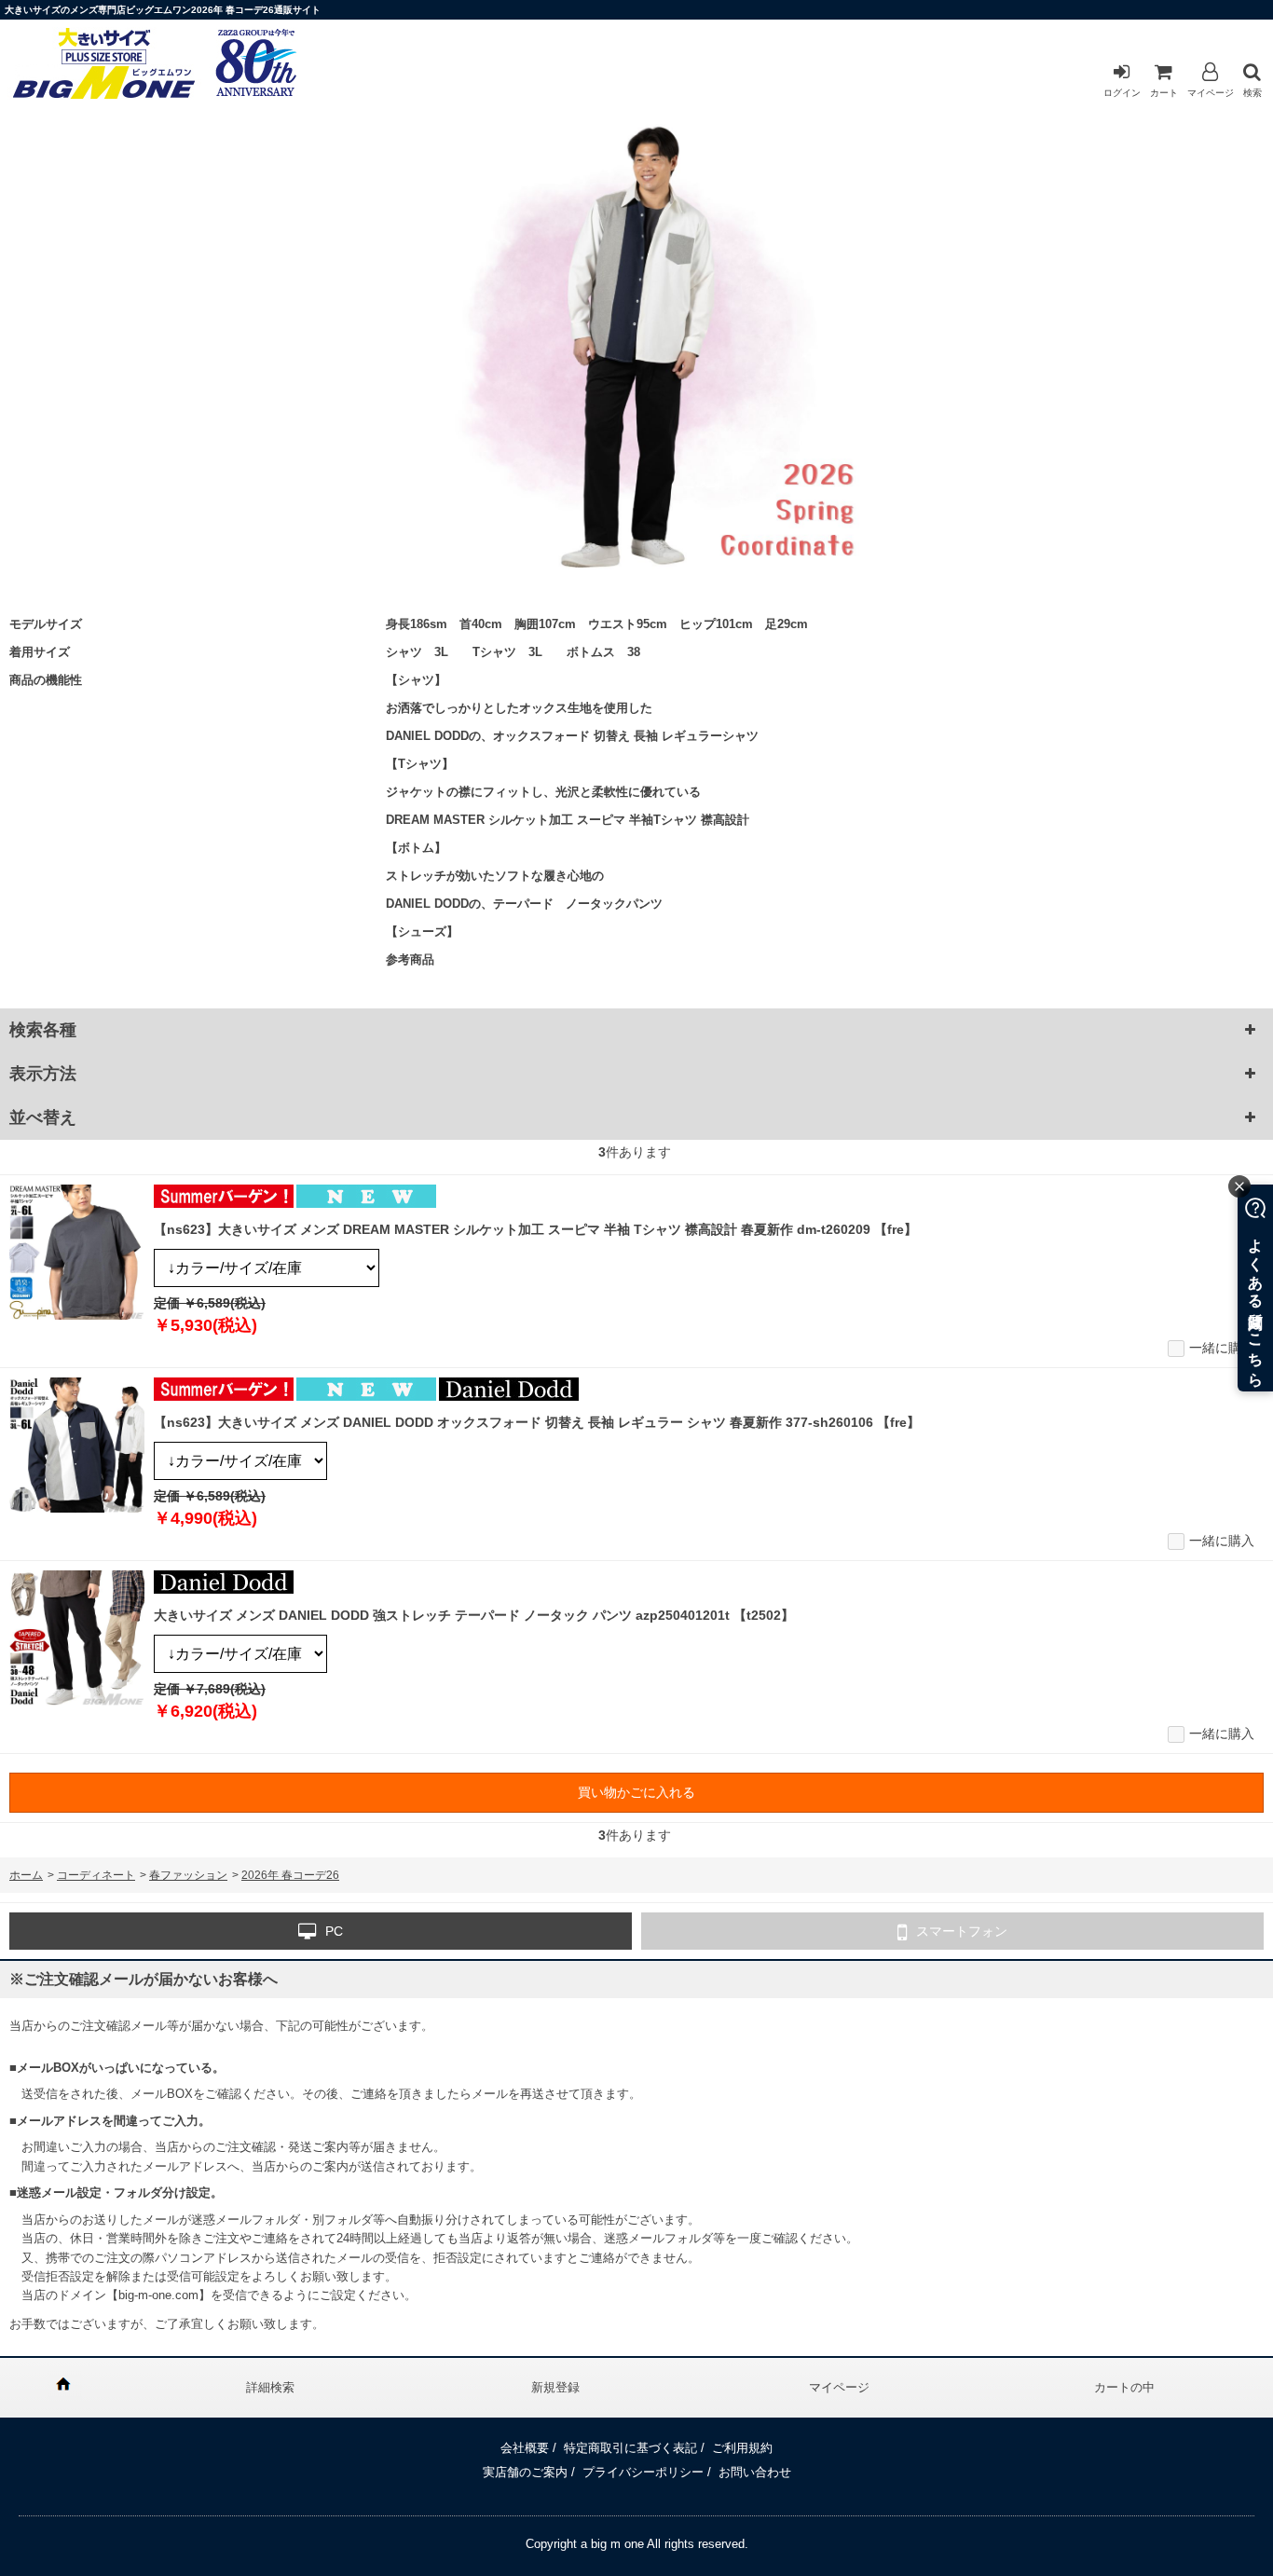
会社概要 (525, 2448)
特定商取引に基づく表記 (630, 2448)
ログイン (1122, 93)
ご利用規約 (742, 2448)
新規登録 (555, 2387)
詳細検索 (270, 2387)
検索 (1252, 93)
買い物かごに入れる (636, 1792)
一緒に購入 (1222, 1348)
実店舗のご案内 (525, 2472)
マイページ (1211, 93)
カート (1164, 93)
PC (334, 1931)
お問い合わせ (755, 2472)
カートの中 (1124, 2387)
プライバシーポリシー (643, 2472)
